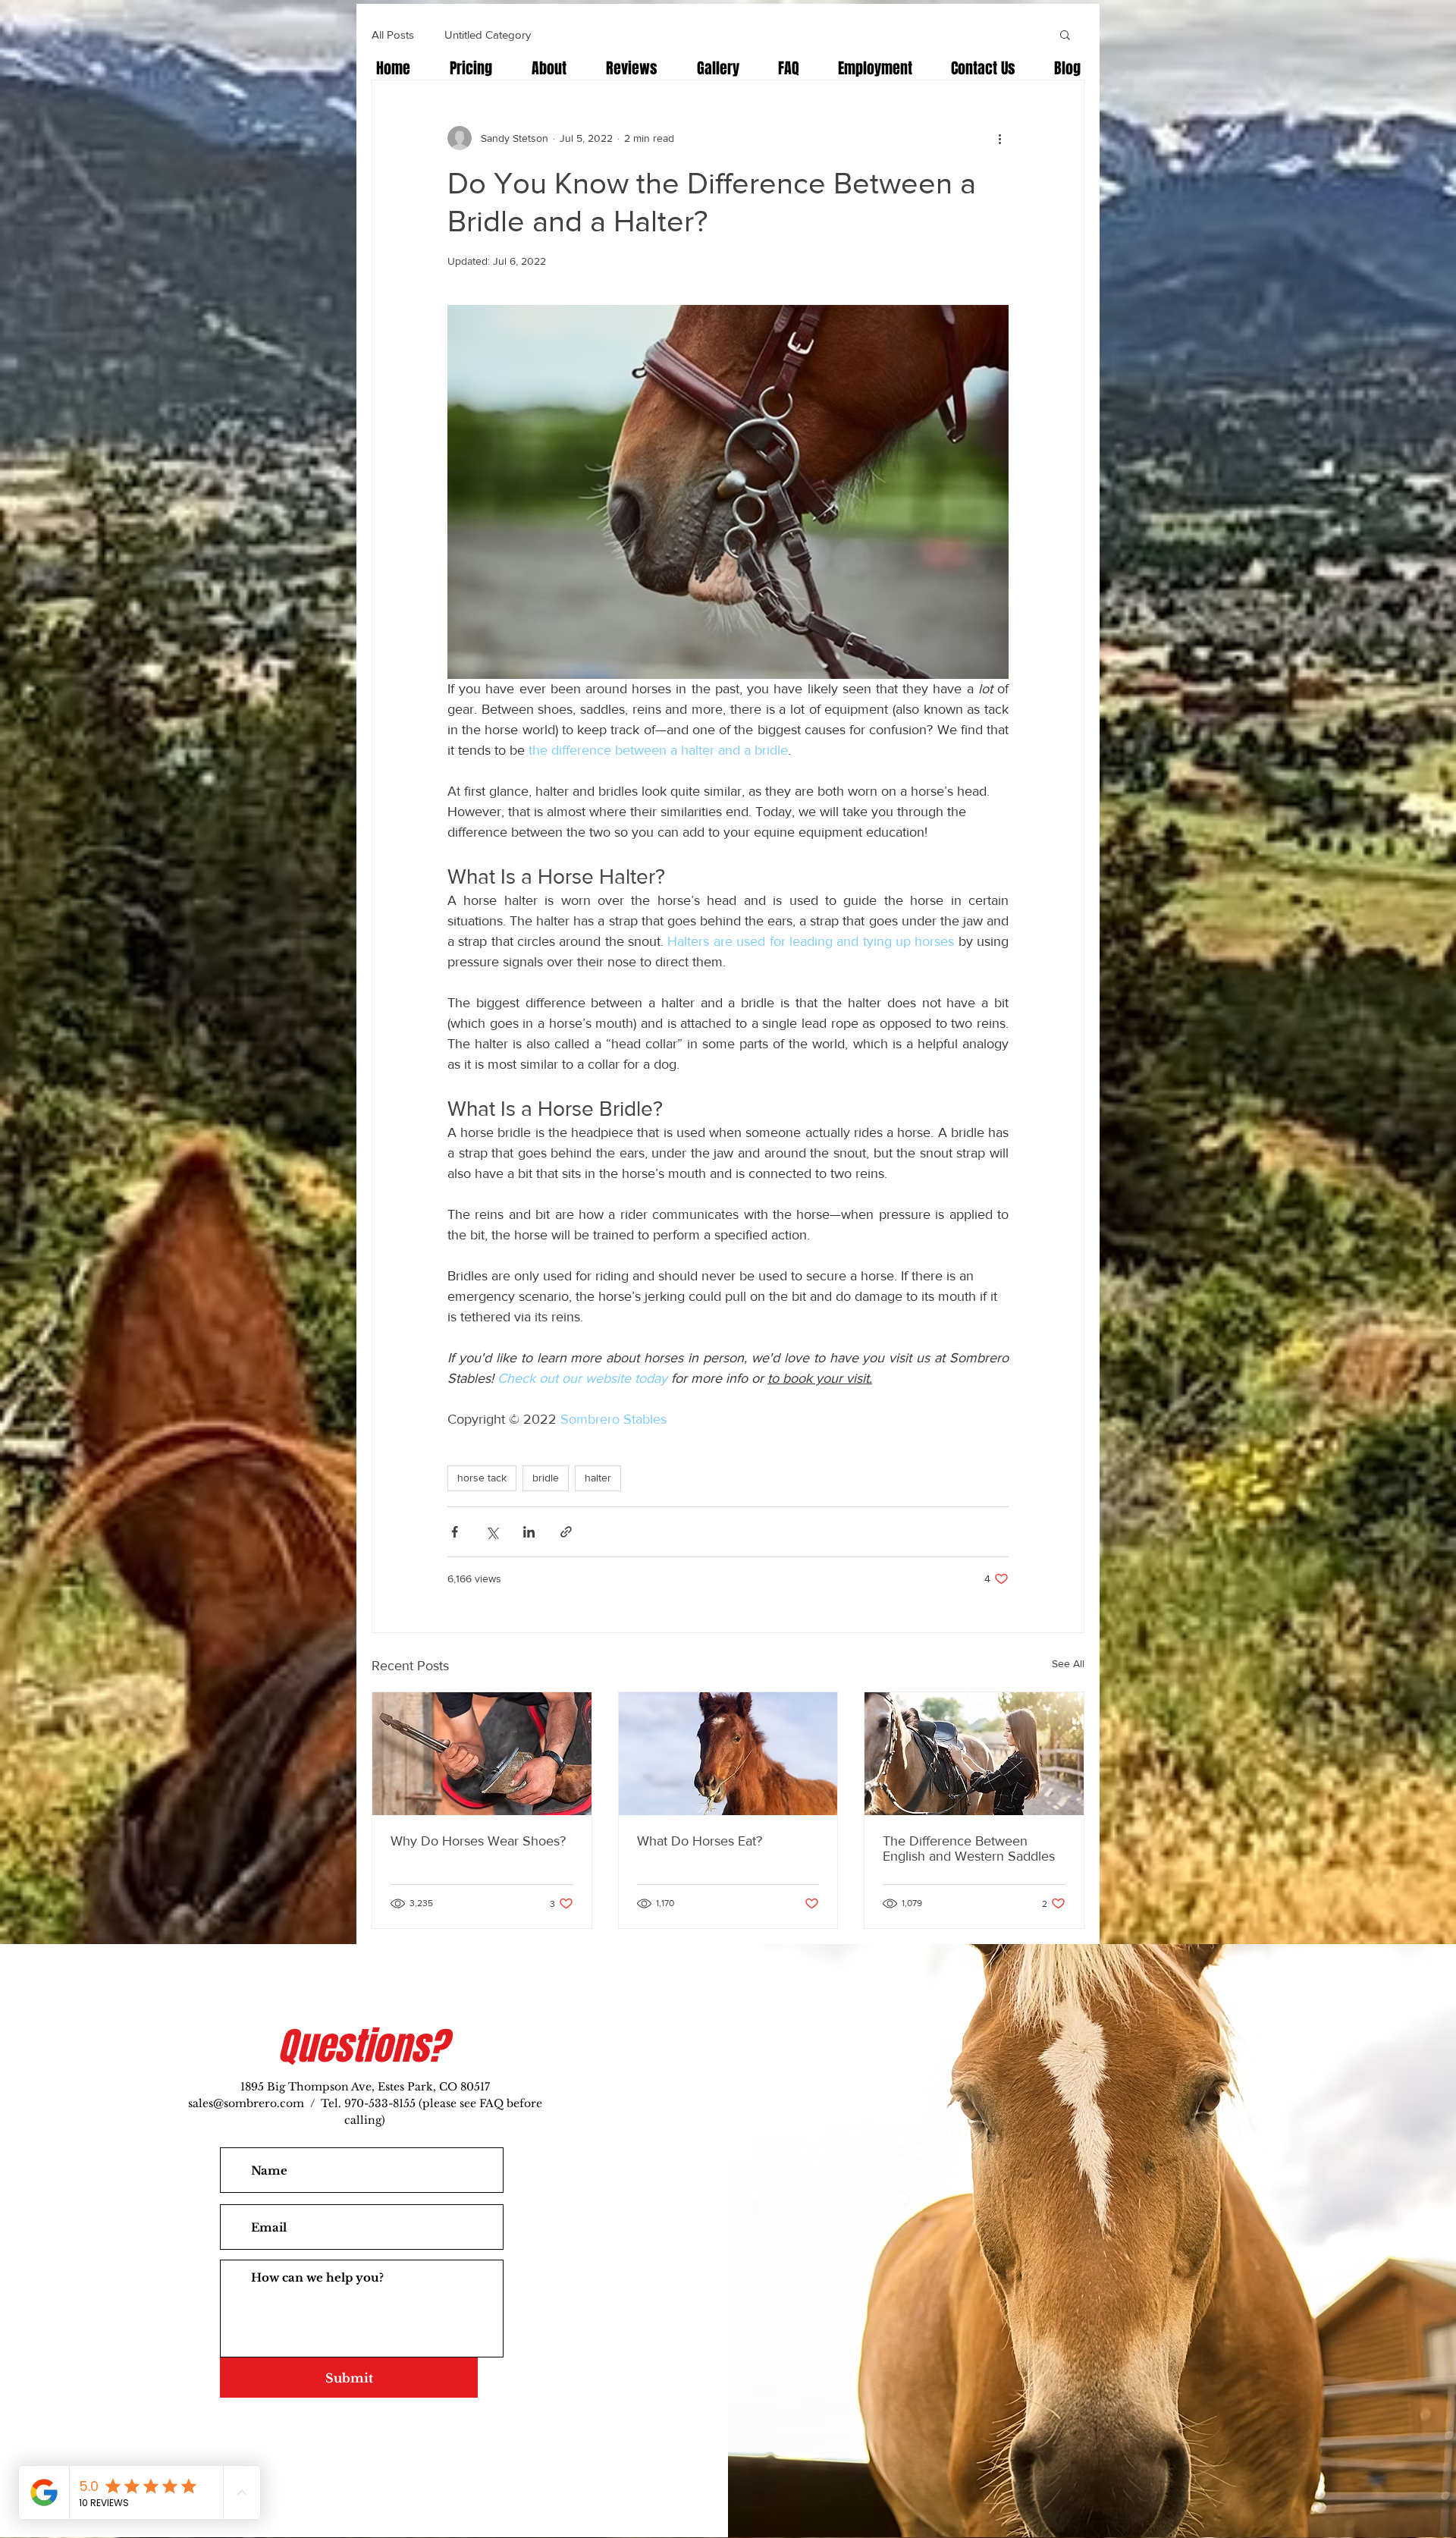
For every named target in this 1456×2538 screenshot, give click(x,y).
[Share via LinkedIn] (529, 1532)
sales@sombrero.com (246, 2103)
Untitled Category (488, 35)
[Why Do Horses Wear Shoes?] (482, 1754)
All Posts (393, 35)
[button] (1065, 34)
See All (1068, 1663)
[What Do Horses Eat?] (728, 1754)
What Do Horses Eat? (700, 1841)
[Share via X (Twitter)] (492, 1532)
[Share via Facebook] (455, 1532)
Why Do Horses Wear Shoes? (478, 1841)
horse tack (482, 1478)
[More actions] (999, 138)
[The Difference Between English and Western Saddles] (974, 1754)
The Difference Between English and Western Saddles (969, 1849)
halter (598, 1478)
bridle (546, 1478)
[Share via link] (566, 1532)
